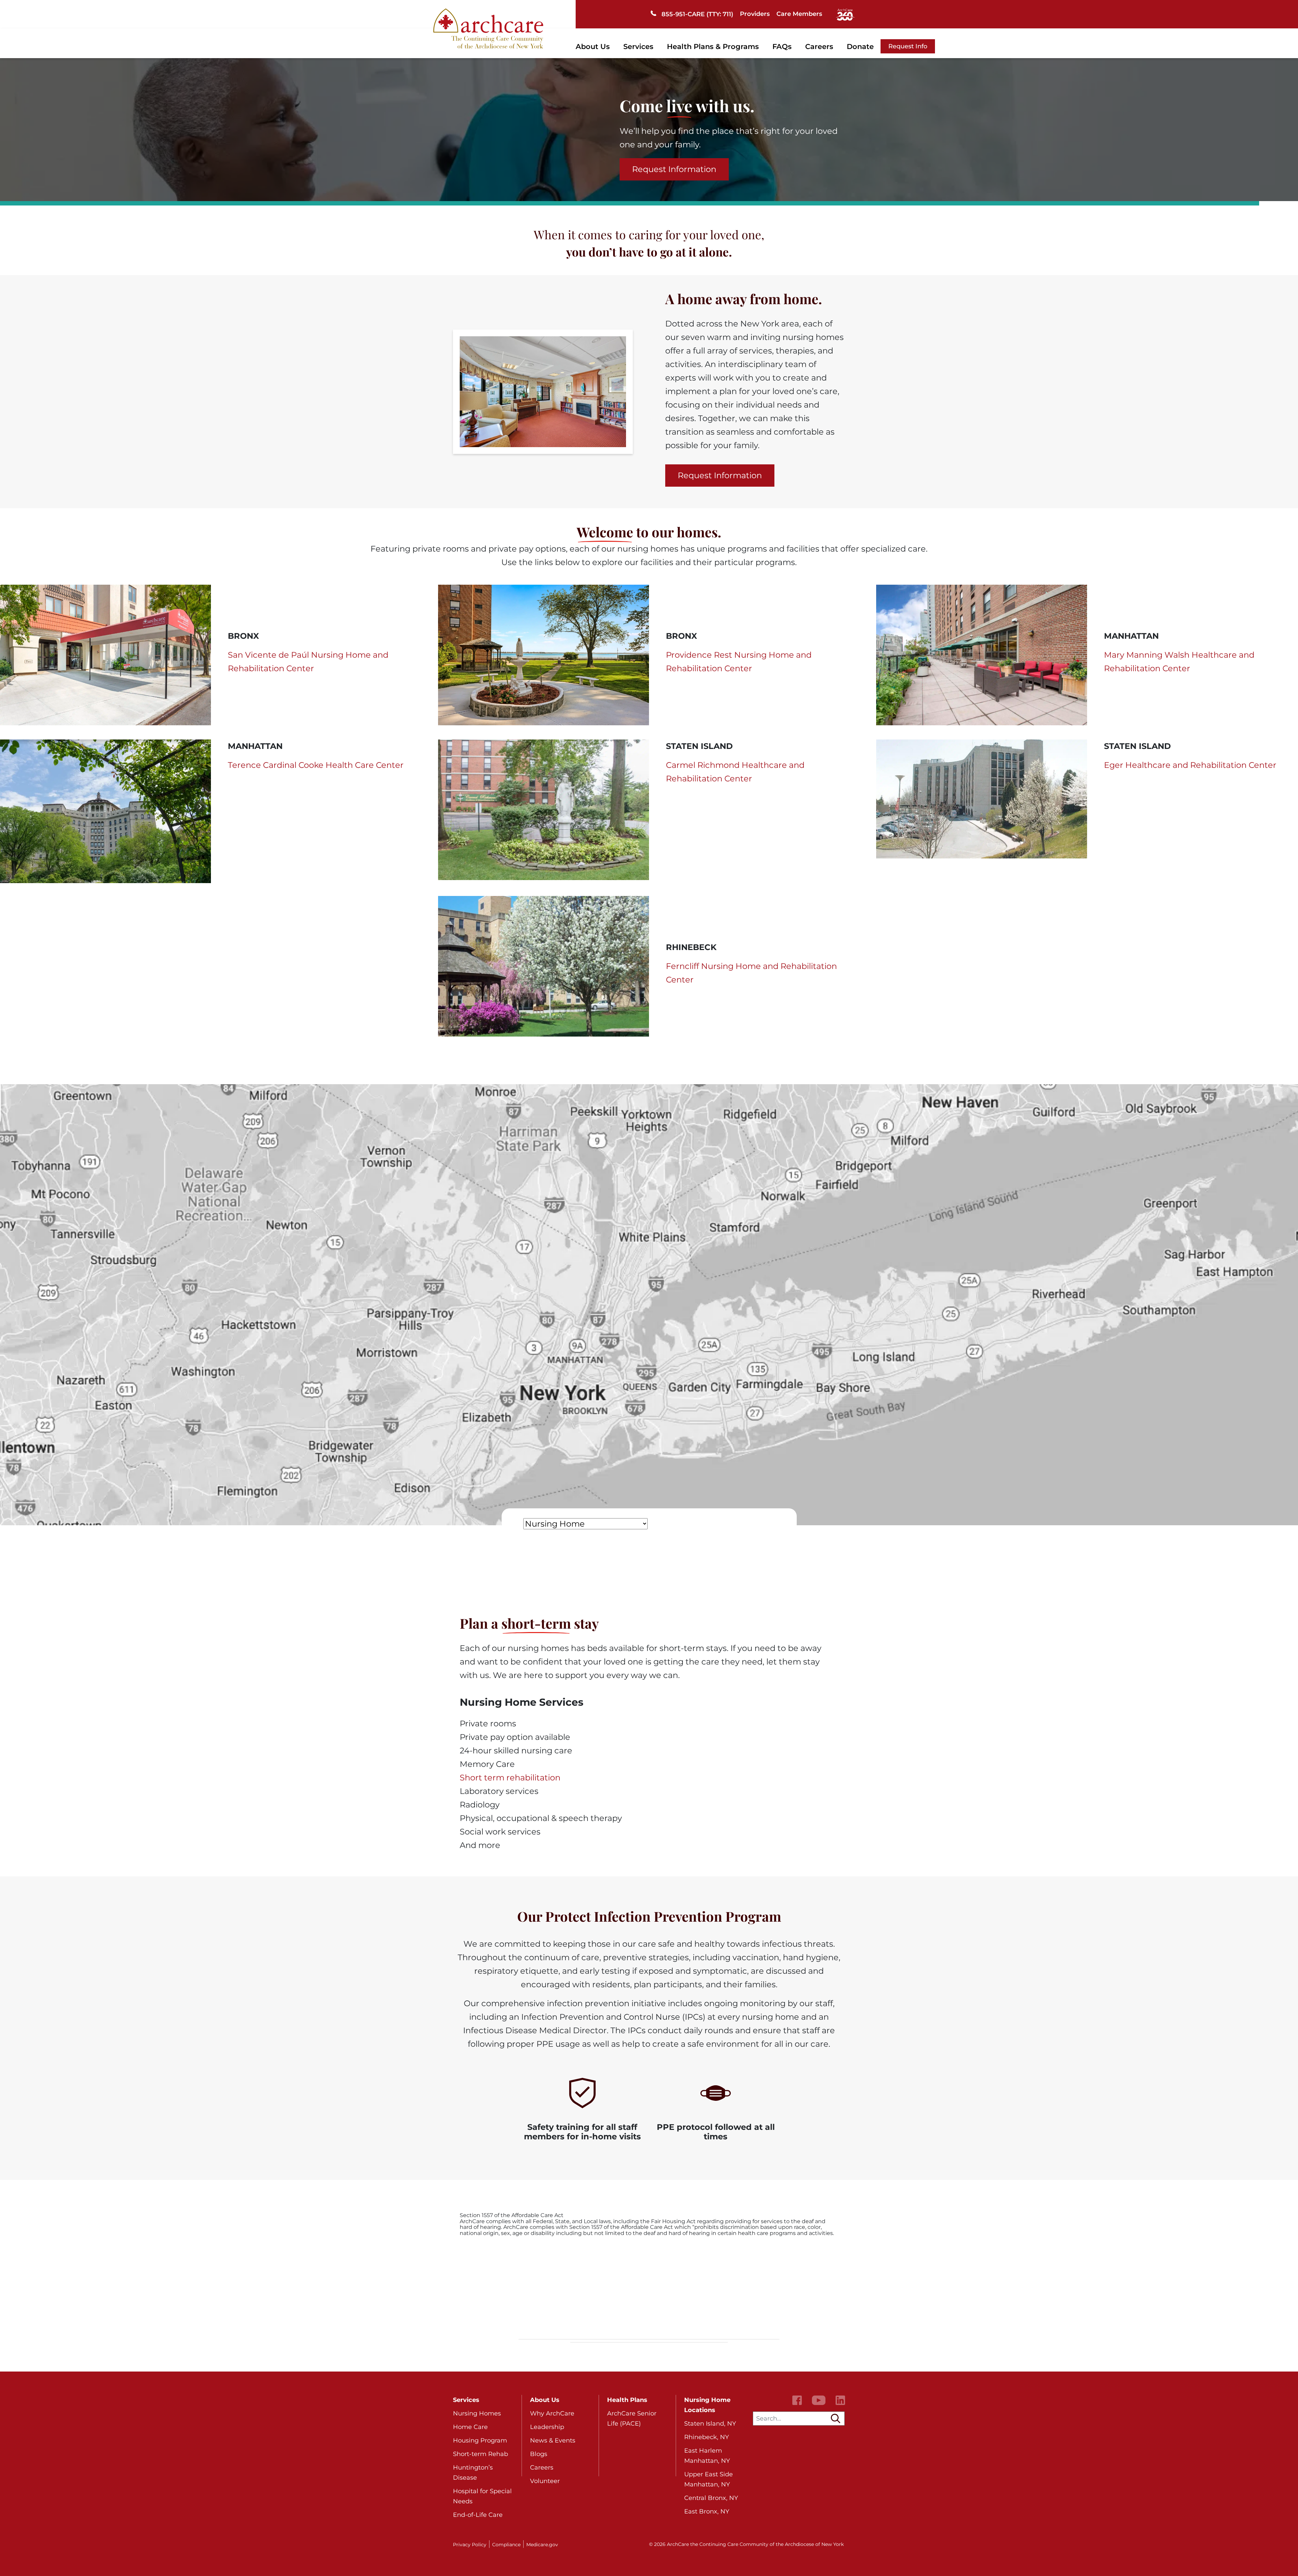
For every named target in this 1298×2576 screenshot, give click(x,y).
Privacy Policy (470, 2545)
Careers (819, 46)
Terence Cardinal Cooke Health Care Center (316, 765)
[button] (836, 2419)
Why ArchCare (552, 2413)
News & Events (553, 2440)
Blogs (539, 2454)
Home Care (470, 2427)
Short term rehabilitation (510, 1778)
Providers (755, 14)
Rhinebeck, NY (706, 2437)
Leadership (547, 2427)
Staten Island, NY (710, 2424)
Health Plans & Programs (713, 46)
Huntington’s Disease (473, 2473)
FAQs (782, 46)
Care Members (799, 14)
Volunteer (545, 2481)
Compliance (506, 2545)
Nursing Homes (477, 2413)
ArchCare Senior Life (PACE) (632, 2419)
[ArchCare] (488, 28)
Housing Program (480, 2440)
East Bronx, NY (707, 2511)
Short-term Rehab (480, 2454)
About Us (593, 46)
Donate (860, 46)
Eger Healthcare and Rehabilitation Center (1190, 765)
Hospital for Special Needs (482, 2496)
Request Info (908, 46)
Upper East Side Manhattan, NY (708, 2479)
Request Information (674, 169)
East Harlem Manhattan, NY (707, 2456)
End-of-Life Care (478, 2515)
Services (638, 46)
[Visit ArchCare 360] (845, 14)
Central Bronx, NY (711, 2498)
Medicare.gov (542, 2545)
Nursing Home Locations (707, 2405)
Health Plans (627, 2400)
